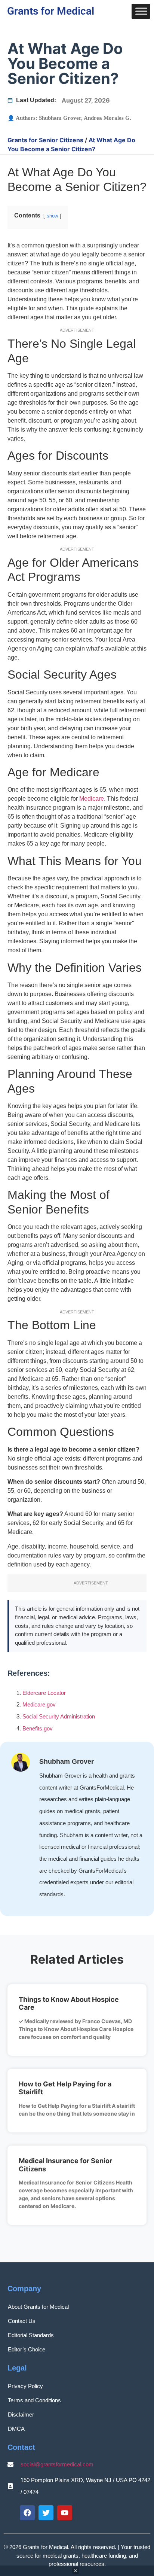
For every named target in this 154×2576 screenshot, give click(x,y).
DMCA (16, 2429)
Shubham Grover (60, 118)
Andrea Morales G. (107, 118)
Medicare (92, 799)
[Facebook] (27, 2513)
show (52, 216)
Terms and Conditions (34, 2400)
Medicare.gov (39, 1704)
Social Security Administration (59, 1716)
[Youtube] (65, 2513)
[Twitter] (46, 2513)
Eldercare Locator (44, 1693)
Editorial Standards (31, 2335)
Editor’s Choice (27, 2349)
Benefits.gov (38, 1728)
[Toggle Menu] (141, 11)
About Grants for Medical (38, 2307)
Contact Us (22, 2321)
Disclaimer (21, 2414)
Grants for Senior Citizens (45, 140)
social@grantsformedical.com (57, 2464)
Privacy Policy (25, 2386)
